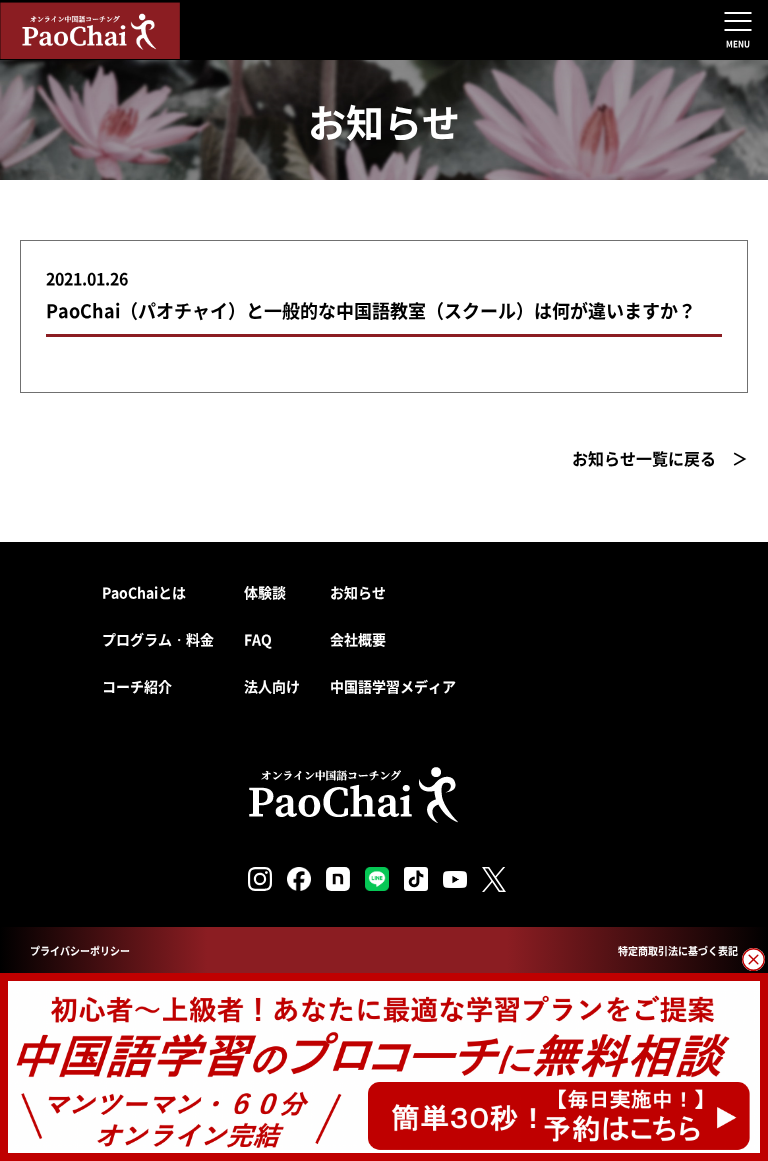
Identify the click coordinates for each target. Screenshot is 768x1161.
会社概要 (358, 639)
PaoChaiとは (144, 592)
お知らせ (358, 592)
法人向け (272, 686)
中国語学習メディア (393, 686)
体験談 (265, 592)
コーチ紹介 (137, 686)
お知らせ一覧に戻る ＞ (660, 458)
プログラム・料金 (158, 639)
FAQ (258, 639)
